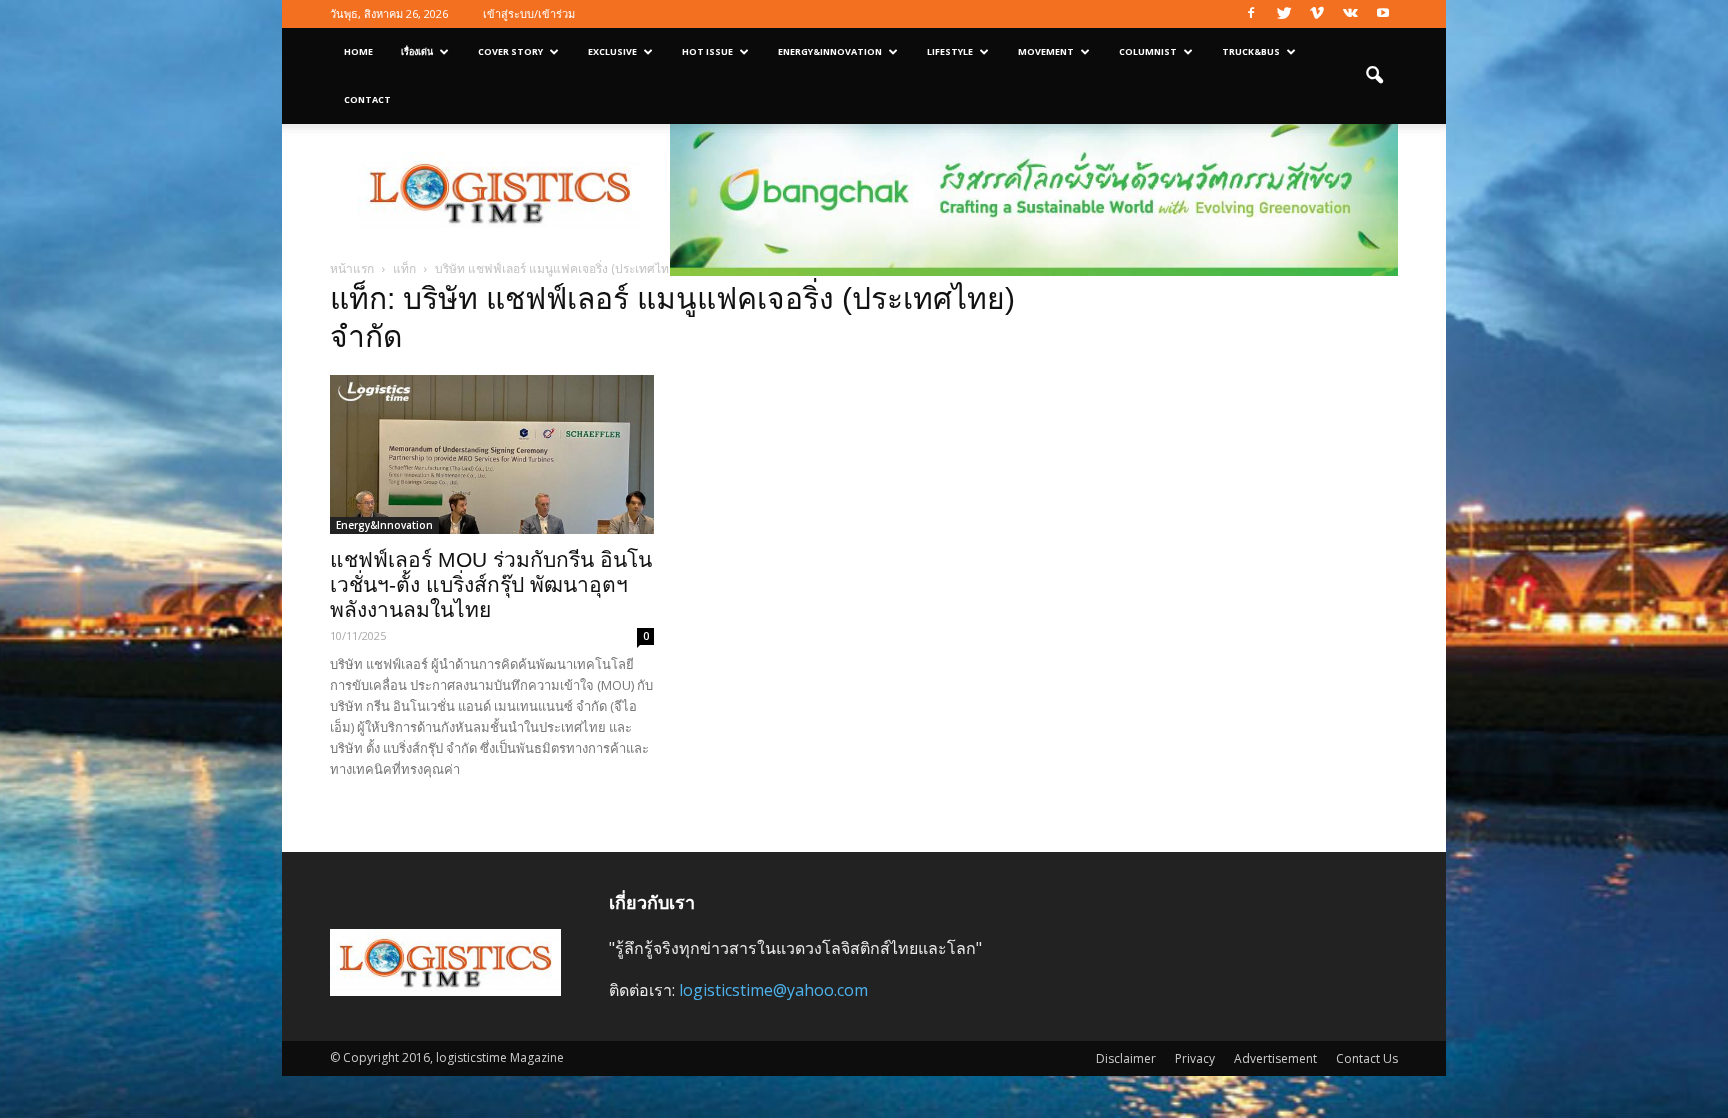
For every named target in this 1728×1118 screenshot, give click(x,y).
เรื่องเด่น (417, 51)
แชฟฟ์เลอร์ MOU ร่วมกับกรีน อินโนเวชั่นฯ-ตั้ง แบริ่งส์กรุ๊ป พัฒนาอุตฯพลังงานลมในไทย (491, 584)
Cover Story (510, 51)
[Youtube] (1383, 14)
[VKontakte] (1350, 14)
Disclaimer (1126, 1058)
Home (358, 51)
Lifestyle (950, 51)
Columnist (1148, 51)
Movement (1046, 51)
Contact (367, 99)
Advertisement (1275, 1058)
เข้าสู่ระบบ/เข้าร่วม (529, 13)
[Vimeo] (1317, 14)
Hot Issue (707, 51)
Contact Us (1367, 1058)
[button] (1374, 76)
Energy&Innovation (830, 51)
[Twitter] (1284, 14)
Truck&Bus (1251, 51)
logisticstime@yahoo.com (773, 990)
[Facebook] (1251, 14)
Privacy (1195, 1058)
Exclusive (612, 51)
